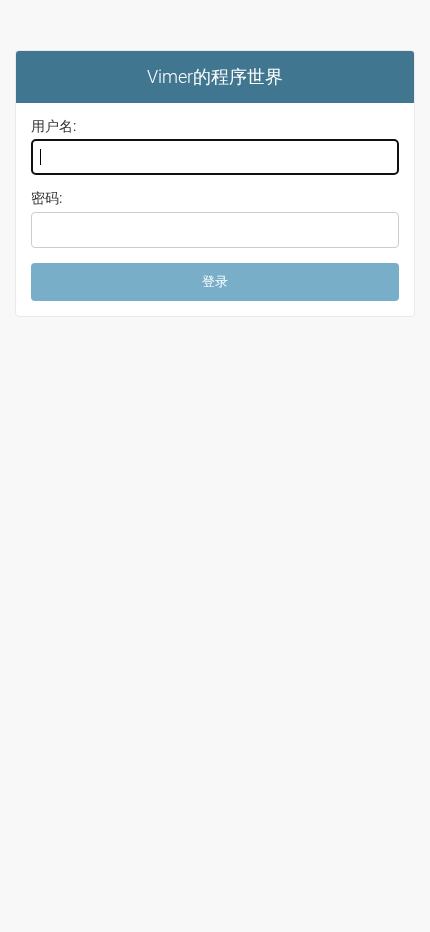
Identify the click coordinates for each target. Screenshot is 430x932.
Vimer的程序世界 (215, 76)
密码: (46, 198)
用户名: (53, 126)
